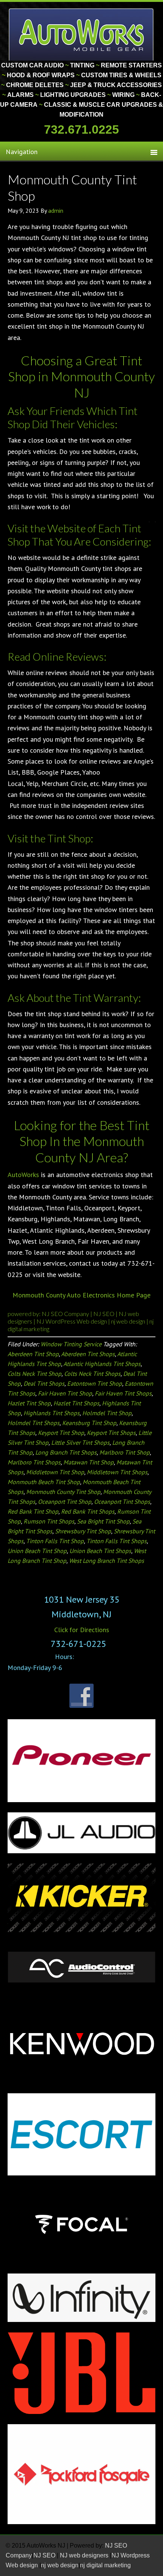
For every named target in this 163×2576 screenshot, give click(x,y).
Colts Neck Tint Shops (92, 1374)
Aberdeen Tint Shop (33, 1354)
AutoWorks (23, 1175)
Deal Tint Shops (44, 1383)
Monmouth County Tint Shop (63, 1492)
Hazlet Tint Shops (76, 1403)
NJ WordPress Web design (72, 1321)
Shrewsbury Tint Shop (83, 1531)
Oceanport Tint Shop (65, 1502)
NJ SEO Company (66, 1314)
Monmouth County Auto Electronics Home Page (81, 1295)
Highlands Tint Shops (52, 1413)
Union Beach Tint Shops (100, 1551)
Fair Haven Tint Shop (65, 1393)
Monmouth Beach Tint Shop (44, 1482)
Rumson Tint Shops (49, 1521)
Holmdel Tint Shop (107, 1413)
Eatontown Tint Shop (95, 1383)
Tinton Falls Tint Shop (55, 1541)
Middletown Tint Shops (117, 1472)
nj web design (129, 1321)
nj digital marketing (105, 2565)
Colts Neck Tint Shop (34, 1374)
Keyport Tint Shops (111, 1433)
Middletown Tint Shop (55, 1472)
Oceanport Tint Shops (122, 1502)
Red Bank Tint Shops (88, 1511)
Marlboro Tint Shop (125, 1452)
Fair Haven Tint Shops (123, 1393)
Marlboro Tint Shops (34, 1462)
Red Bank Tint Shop (33, 1511)
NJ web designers (85, 2555)
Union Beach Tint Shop (37, 1551)
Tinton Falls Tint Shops (117, 1541)
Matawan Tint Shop (89, 1462)
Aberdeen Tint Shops (88, 1354)
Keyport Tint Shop (61, 1433)
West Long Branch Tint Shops (107, 1561)
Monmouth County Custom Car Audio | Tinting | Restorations (82, 34)
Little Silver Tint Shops (80, 1442)
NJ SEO (104, 1314)
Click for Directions (82, 1630)
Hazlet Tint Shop (29, 1403)
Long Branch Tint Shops (66, 1452)
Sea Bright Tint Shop (103, 1521)
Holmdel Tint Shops (34, 1423)
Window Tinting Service (71, 1344)
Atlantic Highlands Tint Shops (102, 1364)
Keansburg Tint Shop (89, 1423)
